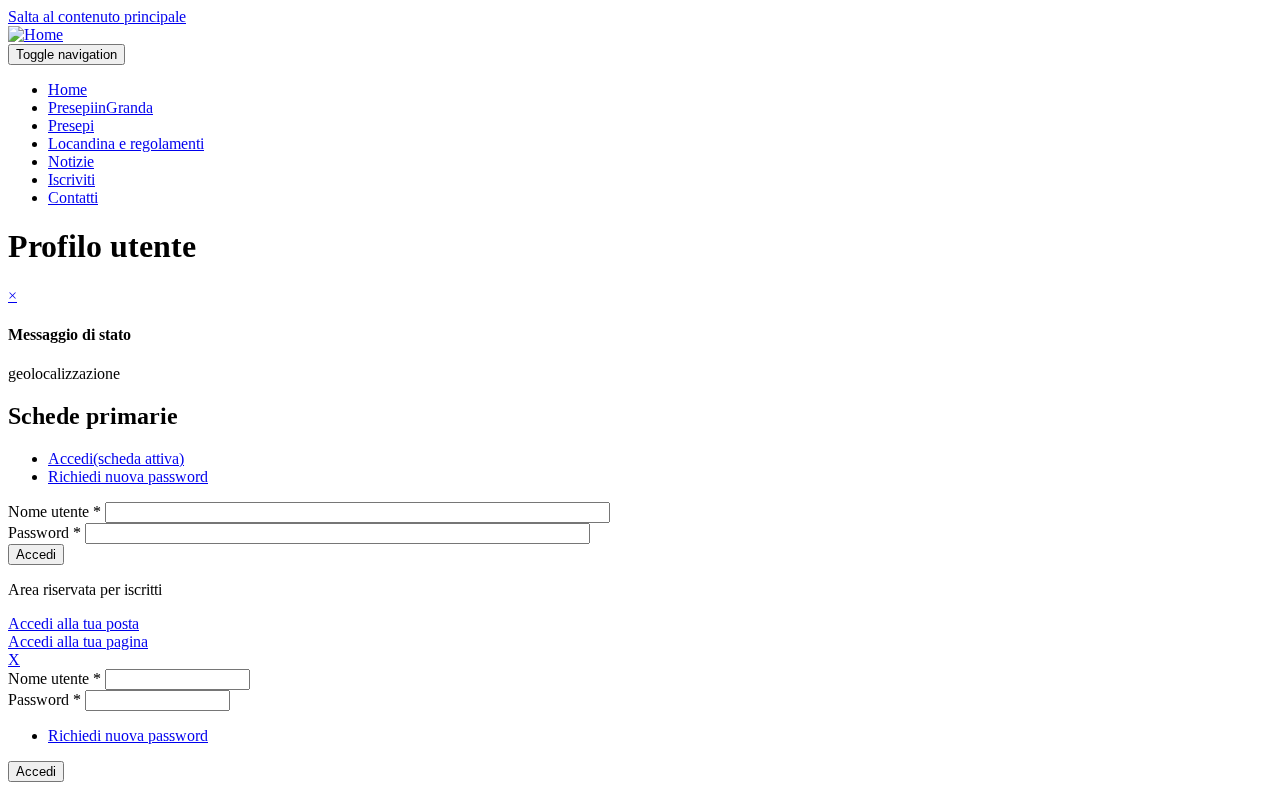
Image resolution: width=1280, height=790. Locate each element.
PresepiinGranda (100, 107)
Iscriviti (71, 179)
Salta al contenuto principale (97, 16)
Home (67, 89)
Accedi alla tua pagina (78, 641)
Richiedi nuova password (128, 476)
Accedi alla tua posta (73, 623)
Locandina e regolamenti (126, 143)
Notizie (71, 161)
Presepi (71, 125)
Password (44, 532)
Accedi (116, 458)
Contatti (73, 197)
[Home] (35, 34)
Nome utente (54, 511)
